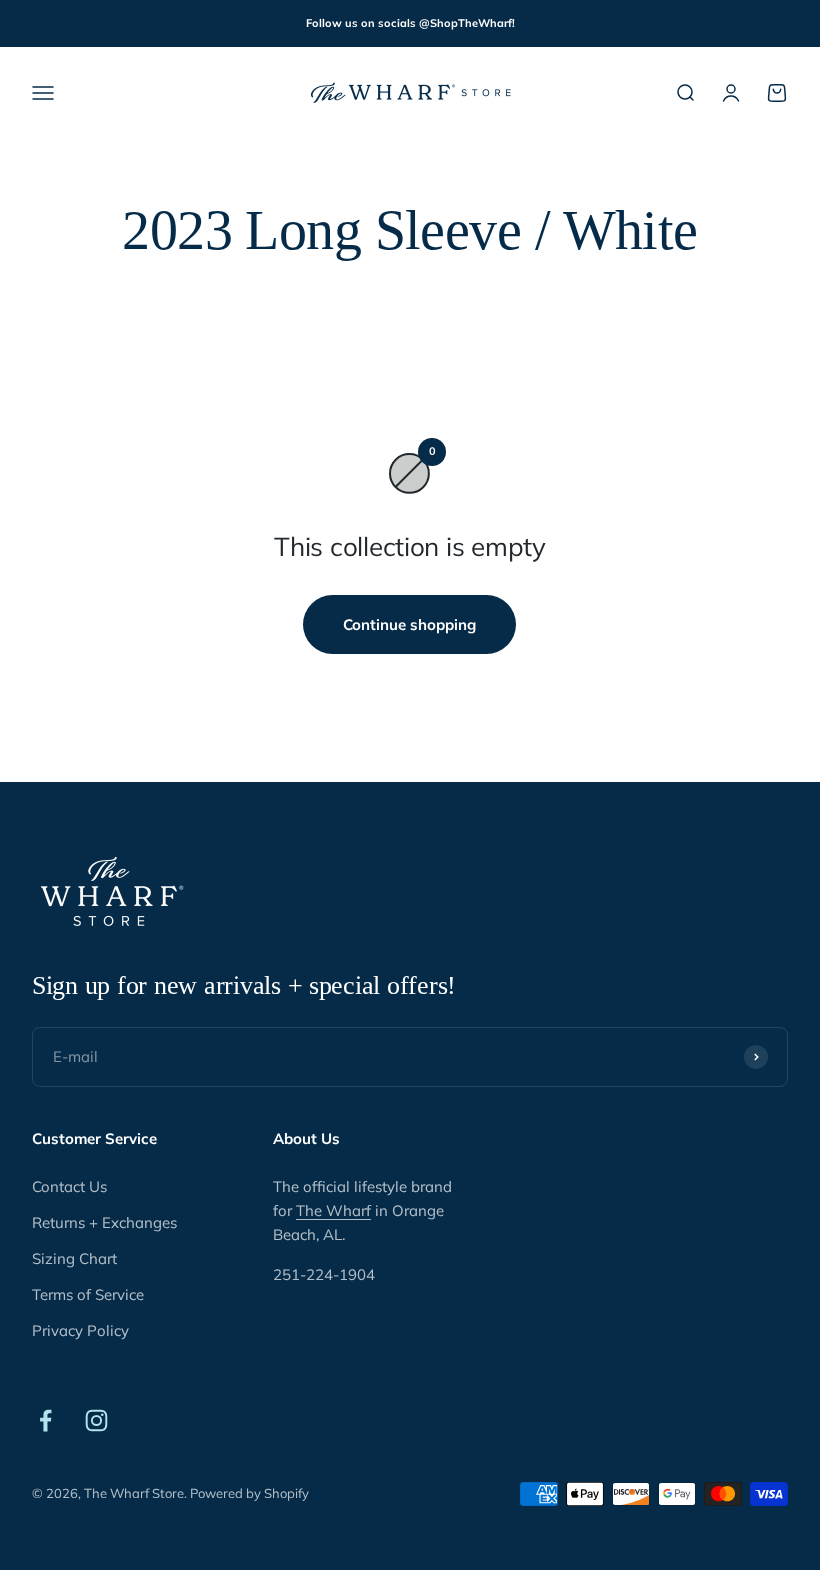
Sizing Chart (74, 1258)
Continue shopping (409, 624)
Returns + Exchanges (104, 1222)
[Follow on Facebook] (45, 1420)
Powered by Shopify (249, 1493)
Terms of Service (88, 1294)
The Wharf (333, 1210)
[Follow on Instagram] (96, 1420)
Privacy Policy (80, 1330)
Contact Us (69, 1186)
